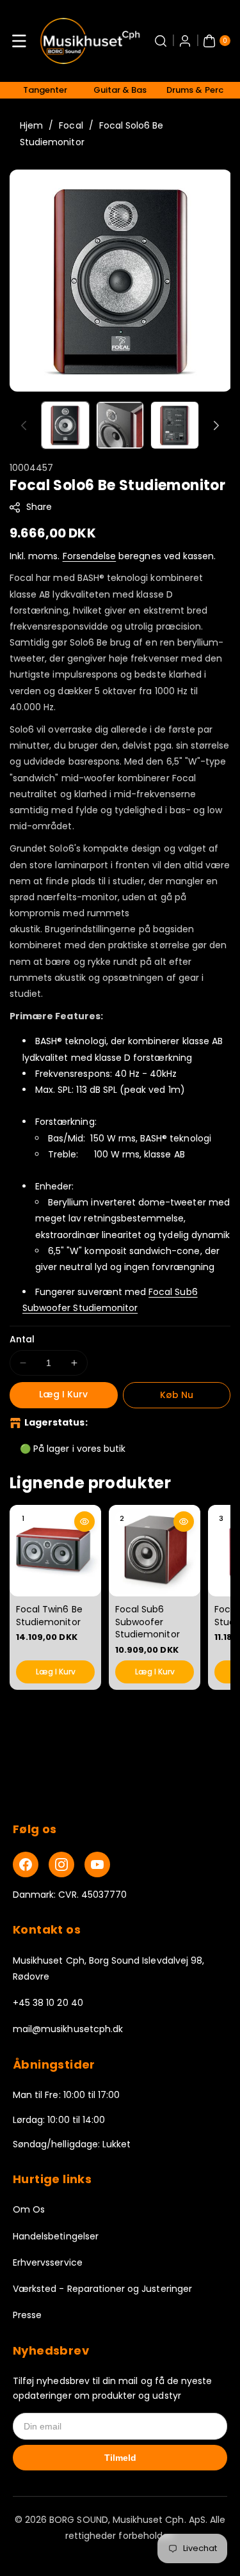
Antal (22, 1339)
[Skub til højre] (216, 425)
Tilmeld (120, 2458)
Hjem (31, 125)
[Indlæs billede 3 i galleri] (175, 425)
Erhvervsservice (48, 2262)
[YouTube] (97, 1864)
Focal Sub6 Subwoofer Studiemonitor (148, 1622)
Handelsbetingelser (56, 2236)
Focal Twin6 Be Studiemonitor (49, 1616)
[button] (19, 41)
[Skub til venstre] (24, 425)
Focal (71, 125)
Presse (27, 2315)
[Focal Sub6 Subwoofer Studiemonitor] (155, 1551)
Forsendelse (90, 556)
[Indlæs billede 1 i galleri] (65, 425)
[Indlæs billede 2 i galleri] (120, 425)
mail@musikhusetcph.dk (68, 2029)
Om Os (29, 2209)
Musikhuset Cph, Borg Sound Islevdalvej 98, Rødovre (108, 1968)
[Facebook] (26, 1864)
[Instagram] (61, 1864)
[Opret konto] (185, 41)
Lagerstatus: (56, 1422)
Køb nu (177, 1395)
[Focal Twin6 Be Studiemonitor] (55, 1551)
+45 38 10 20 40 (48, 2003)
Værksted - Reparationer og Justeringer (102, 2289)
